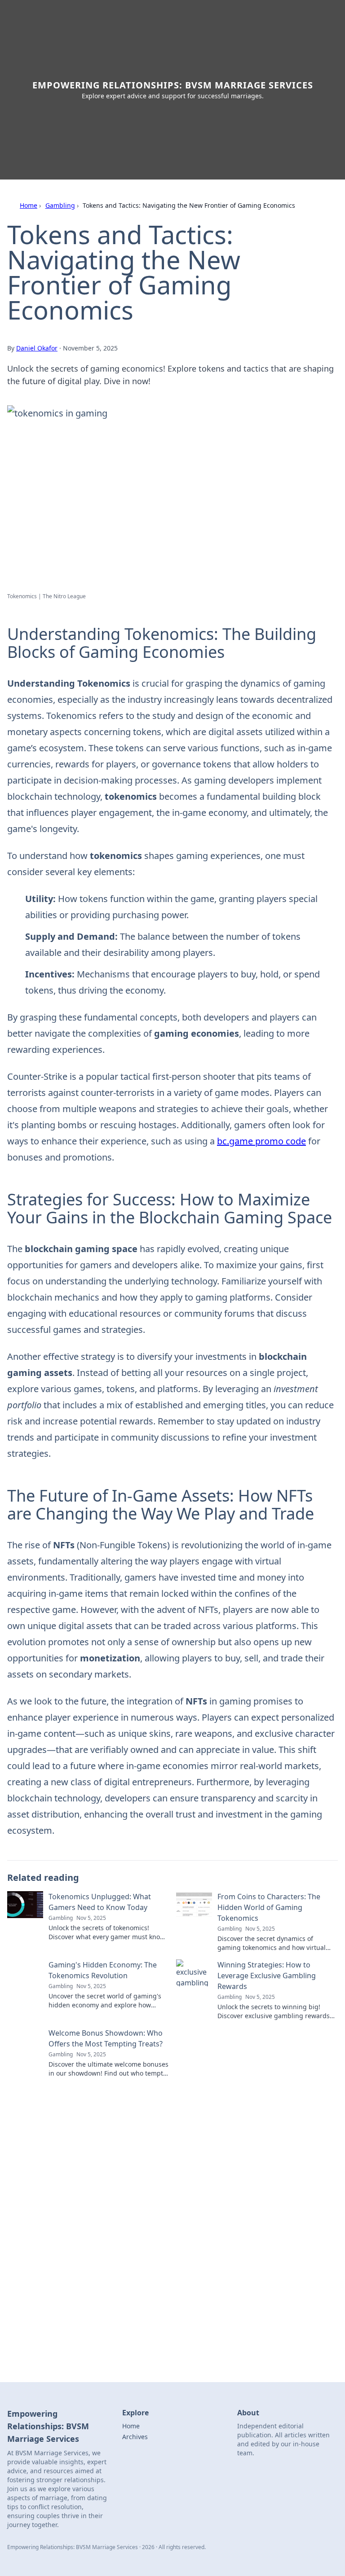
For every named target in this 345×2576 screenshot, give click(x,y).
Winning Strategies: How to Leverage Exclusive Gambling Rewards (267, 1976)
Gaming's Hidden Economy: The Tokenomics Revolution (103, 1970)
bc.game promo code (261, 1141)
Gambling (60, 205)
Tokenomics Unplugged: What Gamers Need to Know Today (100, 1902)
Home (29, 205)
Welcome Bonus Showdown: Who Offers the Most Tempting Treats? (106, 2038)
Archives (135, 2437)
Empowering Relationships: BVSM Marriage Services (173, 85)
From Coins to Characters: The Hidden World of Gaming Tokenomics (269, 1907)
